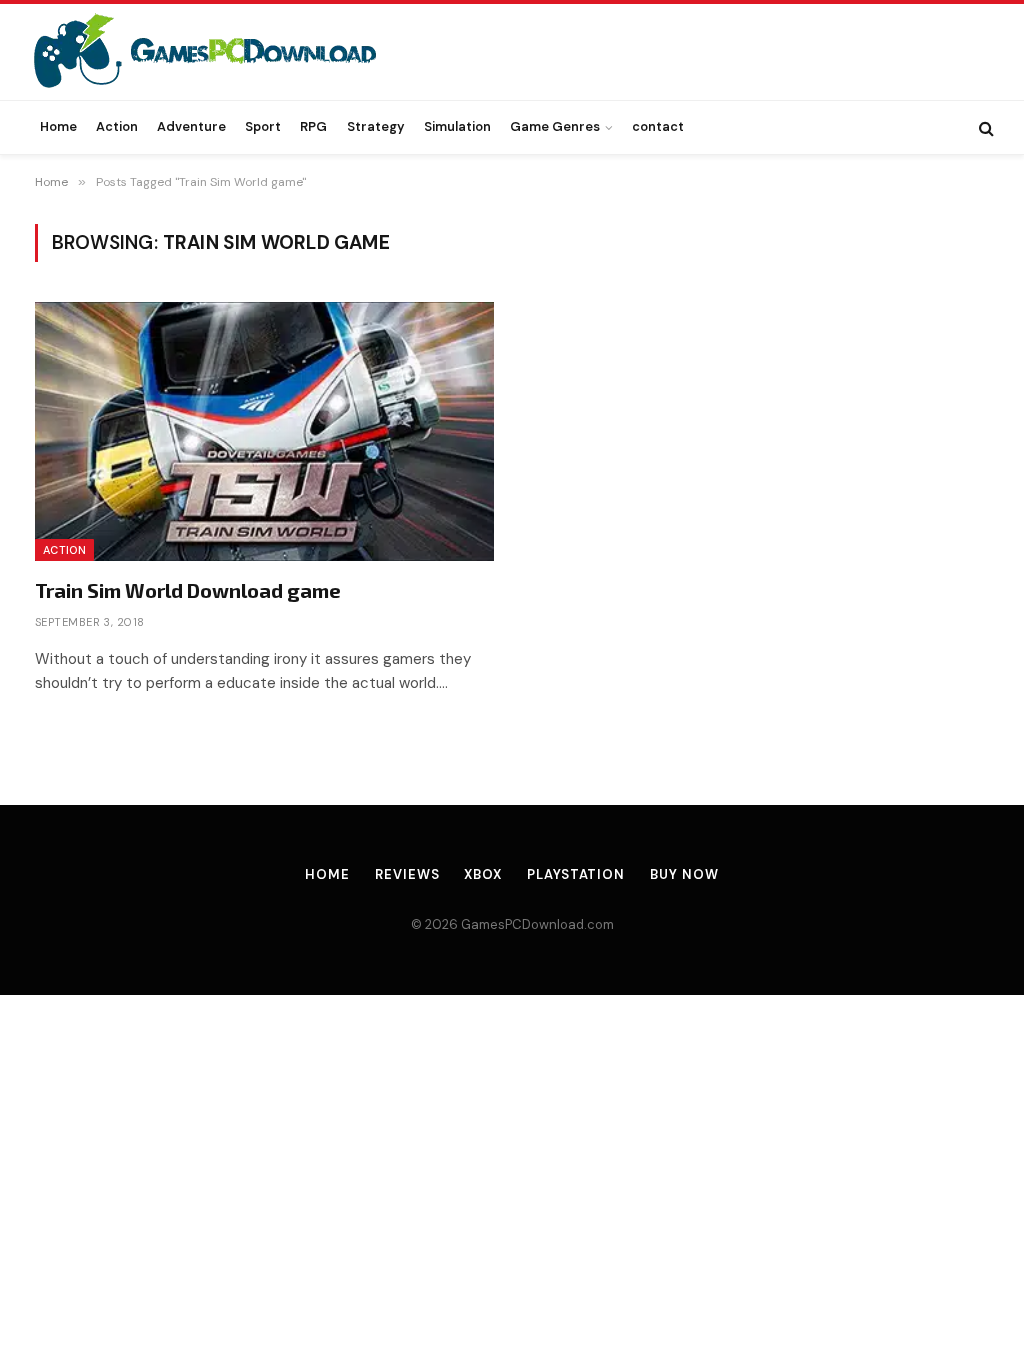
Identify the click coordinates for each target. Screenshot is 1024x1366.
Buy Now (684, 874)
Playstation (576, 874)
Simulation (457, 126)
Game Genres (555, 126)
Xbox (483, 874)
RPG (313, 126)
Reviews (407, 874)
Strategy (376, 126)
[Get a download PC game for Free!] (226, 52)
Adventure (191, 126)
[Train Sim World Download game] (264, 431)
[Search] (984, 127)
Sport (263, 126)
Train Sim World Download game (188, 590)
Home (58, 126)
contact (658, 126)
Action (117, 126)
